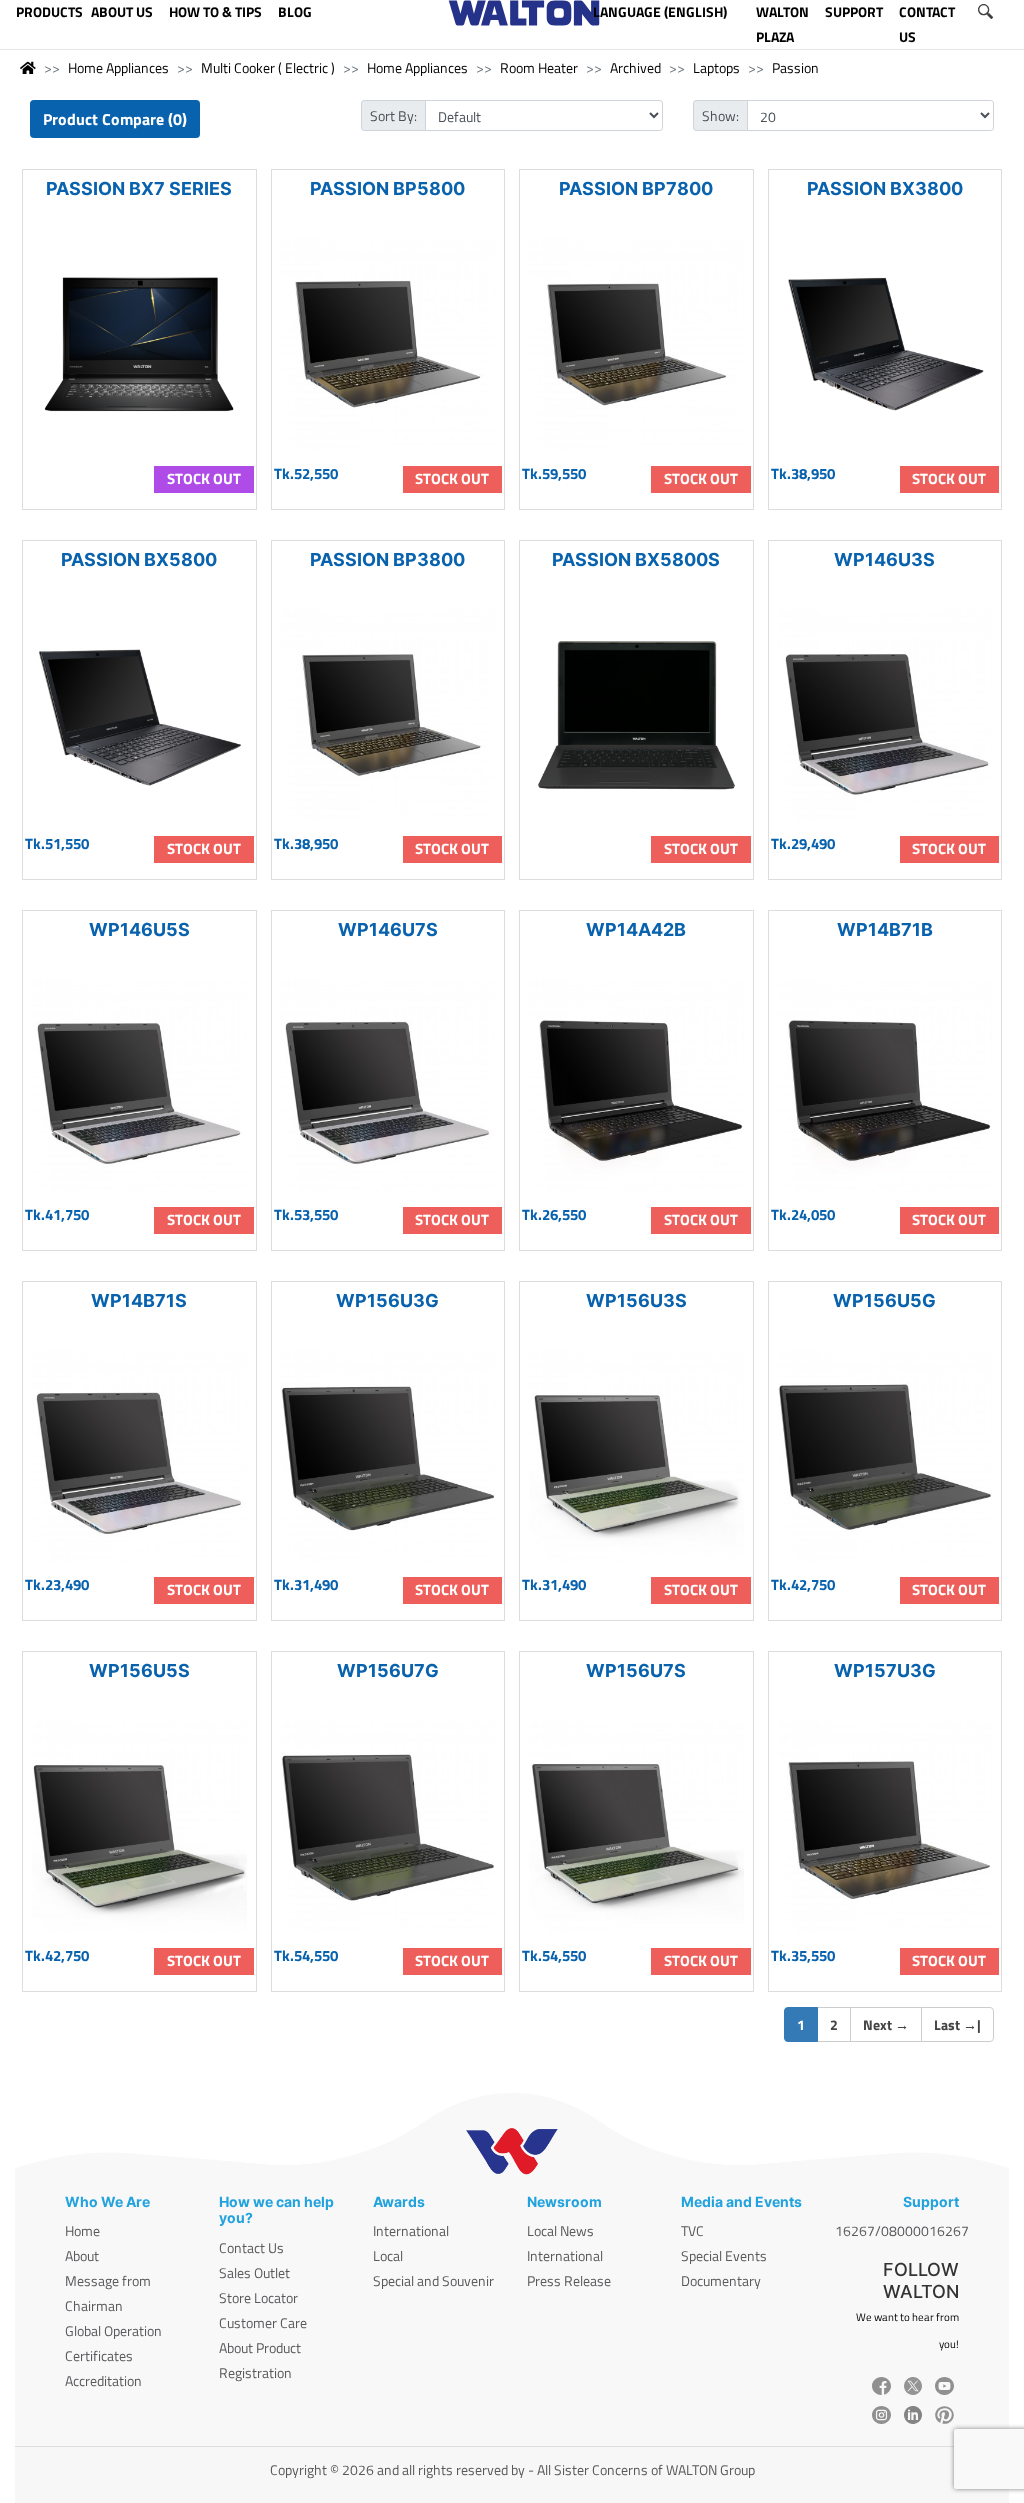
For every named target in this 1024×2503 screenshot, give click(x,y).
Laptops (716, 67)
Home (82, 2230)
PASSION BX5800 (139, 559)
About (82, 2255)
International (411, 2230)
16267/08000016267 (902, 2230)
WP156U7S (636, 1670)
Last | (957, 2024)
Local (388, 2255)
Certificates (99, 2355)
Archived (635, 67)
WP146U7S (388, 929)
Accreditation (103, 2380)
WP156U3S (636, 1300)
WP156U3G (387, 1300)
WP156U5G (884, 1300)
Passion (795, 67)
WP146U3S (884, 559)
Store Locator (258, 2297)
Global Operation (113, 2330)
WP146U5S (139, 929)
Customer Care (263, 2322)
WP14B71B (885, 929)
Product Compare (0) (115, 119)
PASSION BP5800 (387, 188)
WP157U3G (885, 1670)
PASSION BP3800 (387, 559)
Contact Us (251, 2247)
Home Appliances (118, 67)
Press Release (569, 2280)
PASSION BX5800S (636, 559)
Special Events (724, 2255)
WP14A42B (636, 929)
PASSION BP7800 (636, 188)
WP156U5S (139, 1670)
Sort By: (393, 115)
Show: (720, 115)
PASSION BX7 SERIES (139, 188)
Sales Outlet (254, 2272)
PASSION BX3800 (885, 188)
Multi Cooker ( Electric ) (268, 67)
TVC (692, 2230)
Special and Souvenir (433, 2280)
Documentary (721, 2280)
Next (886, 2024)
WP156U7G (388, 1670)
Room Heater (539, 67)
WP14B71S (139, 1300)
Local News (560, 2230)
